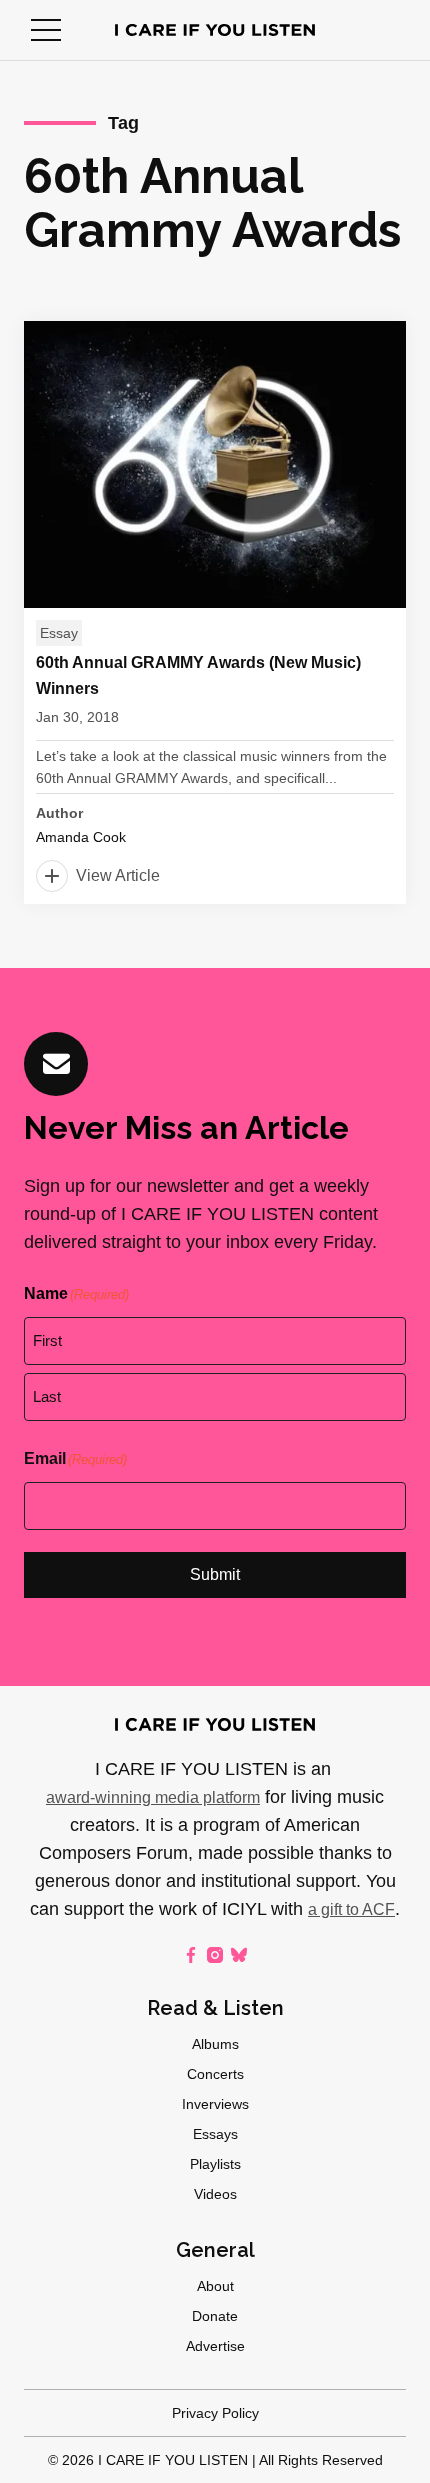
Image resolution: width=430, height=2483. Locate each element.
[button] (46, 30)
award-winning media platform (153, 1797)
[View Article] (215, 612)
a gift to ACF (351, 1909)
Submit (215, 1574)
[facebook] (191, 1955)
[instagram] (215, 1955)
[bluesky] (239, 1955)
